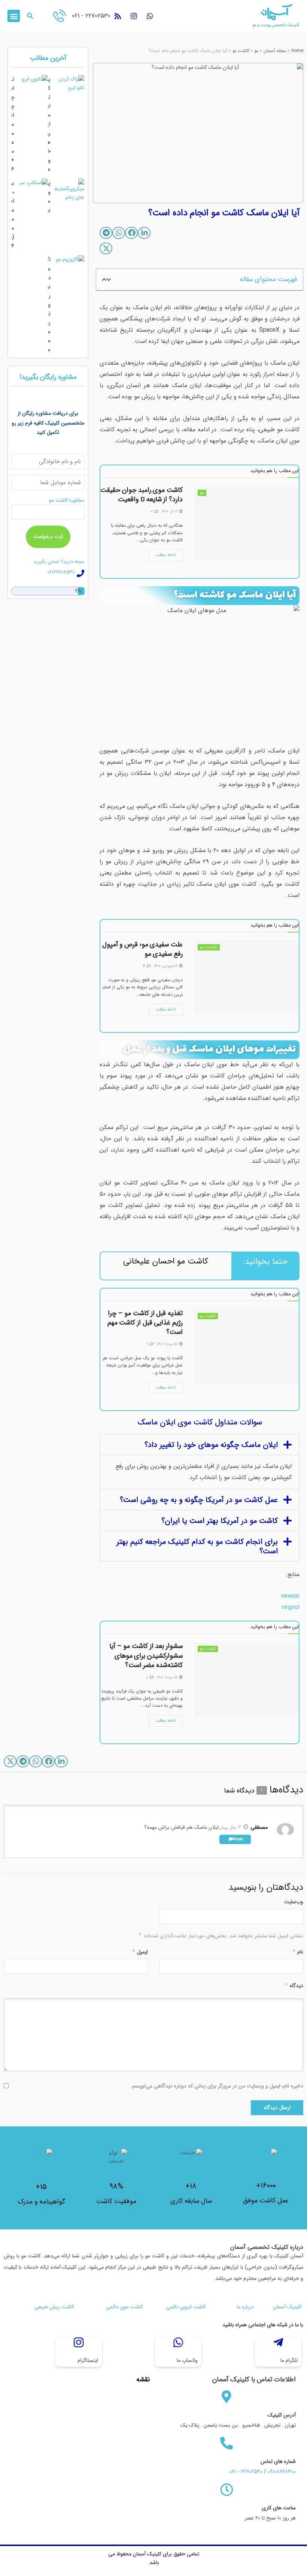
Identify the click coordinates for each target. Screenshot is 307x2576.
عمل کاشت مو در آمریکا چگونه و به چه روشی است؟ (199, 1500)
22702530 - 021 (91, 16)
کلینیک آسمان (287, 2307)
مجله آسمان (275, 51)
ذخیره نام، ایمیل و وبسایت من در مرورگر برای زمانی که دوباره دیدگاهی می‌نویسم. (217, 2086)
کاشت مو (241, 51)
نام (298, 1952)
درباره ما (245, 2307)
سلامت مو (209, 947)
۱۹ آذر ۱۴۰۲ (170, 512)
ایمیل (140, 1952)
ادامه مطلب (166, 555)
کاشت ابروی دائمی (186, 2307)
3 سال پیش (230, 1827)
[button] (30, 16)
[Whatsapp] (150, 16)
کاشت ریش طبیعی (54, 2307)
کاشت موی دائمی (124, 2307)
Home (297, 51)
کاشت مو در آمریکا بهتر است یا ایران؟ (220, 1521)
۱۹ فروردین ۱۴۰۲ (166, 966)
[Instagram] (134, 16)
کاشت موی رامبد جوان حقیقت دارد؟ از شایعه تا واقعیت (142, 495)
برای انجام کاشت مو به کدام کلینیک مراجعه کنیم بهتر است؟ (197, 1546)
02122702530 (61, 572)
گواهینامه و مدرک (41, 2202)
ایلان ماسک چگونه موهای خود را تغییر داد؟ (211, 1445)
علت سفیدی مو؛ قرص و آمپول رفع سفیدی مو (142, 949)
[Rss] (118, 16)
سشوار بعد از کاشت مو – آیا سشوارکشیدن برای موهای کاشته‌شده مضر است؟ (146, 1655)
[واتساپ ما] (178, 2342)
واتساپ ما (187, 2360)
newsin (290, 1596)
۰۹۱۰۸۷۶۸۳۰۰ (282, 2472)
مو (256, 51)
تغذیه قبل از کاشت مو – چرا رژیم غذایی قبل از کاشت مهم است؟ (145, 1323)
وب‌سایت (294, 1902)
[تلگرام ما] (278, 2342)
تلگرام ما (289, 2360)
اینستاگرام (88, 2360)
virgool (291, 1607)
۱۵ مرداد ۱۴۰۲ (168, 1344)
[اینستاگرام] (79, 2342)
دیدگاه (294, 1986)
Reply (238, 1839)
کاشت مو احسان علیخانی (166, 1261)
